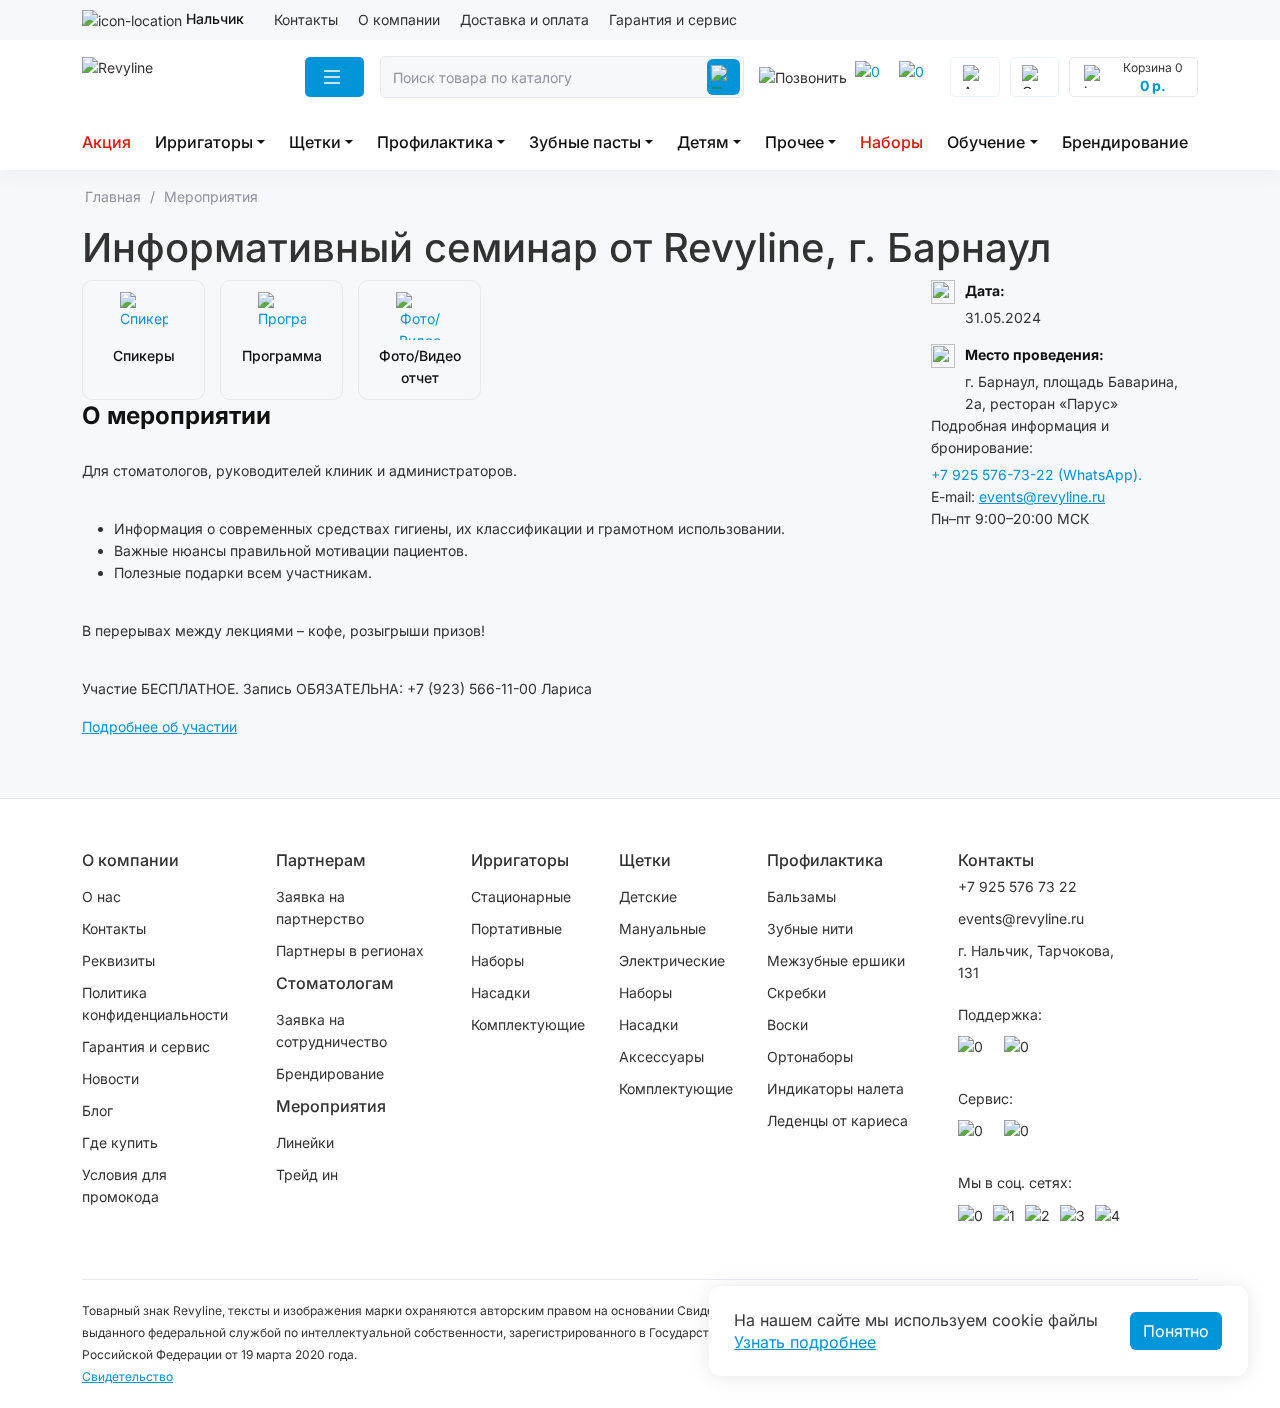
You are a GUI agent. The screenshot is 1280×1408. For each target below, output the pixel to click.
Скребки (796, 992)
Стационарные (521, 896)
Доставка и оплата (524, 19)
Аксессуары (661, 1056)
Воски (787, 1024)
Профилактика (435, 142)
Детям (703, 142)
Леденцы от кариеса (837, 1120)
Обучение (986, 142)
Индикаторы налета (835, 1088)
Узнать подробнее (805, 1342)
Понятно (1176, 1331)
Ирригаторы (204, 142)
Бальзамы (801, 896)
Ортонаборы (810, 1056)
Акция (106, 142)
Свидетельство (127, 1376)
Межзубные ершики (836, 960)
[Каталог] (334, 77)
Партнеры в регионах (350, 950)
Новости (110, 1078)
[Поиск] (723, 77)
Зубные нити (810, 928)
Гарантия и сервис (673, 19)
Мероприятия (331, 1106)
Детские (648, 896)
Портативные (516, 928)
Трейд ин (307, 1174)
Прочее (794, 142)
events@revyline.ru (1042, 496)
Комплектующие (528, 1024)
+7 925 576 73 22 (1017, 886)
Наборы (891, 142)
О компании (399, 19)
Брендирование (1125, 142)
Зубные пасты (585, 142)
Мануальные (662, 928)
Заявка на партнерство (320, 907)
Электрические (672, 960)
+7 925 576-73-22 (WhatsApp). (1036, 474)
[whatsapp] (915, 77)
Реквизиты (118, 960)
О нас (101, 896)
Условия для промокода (124, 1185)
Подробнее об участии (159, 726)
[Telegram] (871, 77)
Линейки (305, 1142)
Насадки (500, 992)
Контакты (306, 19)
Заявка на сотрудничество (331, 1030)
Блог (97, 1110)
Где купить (120, 1142)
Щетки (315, 142)
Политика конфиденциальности (155, 1003)
